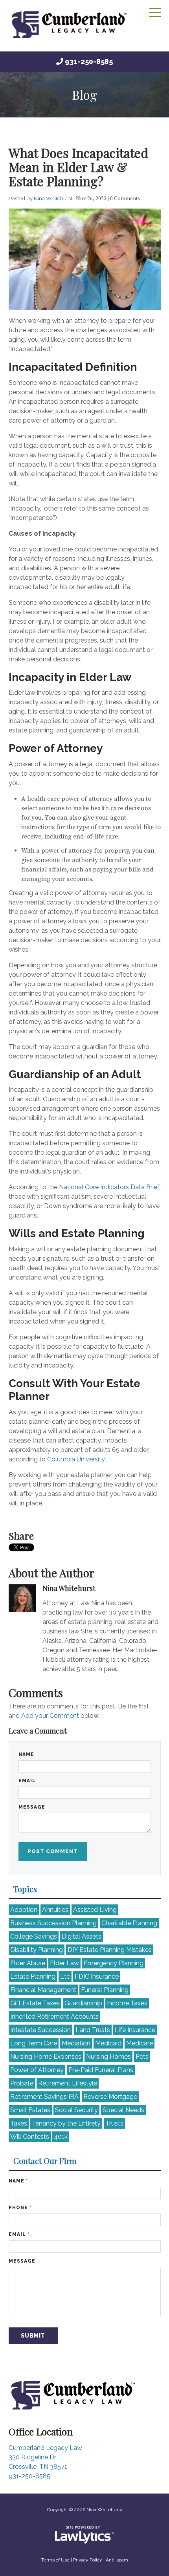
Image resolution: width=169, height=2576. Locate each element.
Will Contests (30, 2137)
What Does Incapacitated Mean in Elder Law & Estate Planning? (78, 167)
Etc (65, 1976)
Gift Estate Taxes (35, 2003)
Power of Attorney (37, 2070)
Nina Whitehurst (54, 198)
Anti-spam (117, 2560)
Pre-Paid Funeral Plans (101, 2070)
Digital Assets (82, 1936)
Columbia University (76, 1459)
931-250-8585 (89, 61)
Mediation (76, 2043)
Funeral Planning (105, 1990)
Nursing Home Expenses (46, 2057)
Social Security (76, 2110)
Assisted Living (95, 1910)
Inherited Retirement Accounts (54, 2017)
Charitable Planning (129, 1923)
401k (61, 2137)
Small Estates (30, 2110)
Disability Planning (37, 1950)
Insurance (97, 1976)
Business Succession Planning (53, 1923)
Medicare (140, 2043)
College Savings (34, 1936)
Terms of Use (55, 2560)
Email (27, 1781)
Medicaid (108, 2043)
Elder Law (64, 1963)
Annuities (55, 1910)
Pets (142, 2057)
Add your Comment (50, 1716)
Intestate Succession (40, 2030)
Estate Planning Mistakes (110, 1950)
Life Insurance (135, 2030)
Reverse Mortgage (110, 2097)
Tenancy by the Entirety (66, 2123)
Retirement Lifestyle (68, 2083)
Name (26, 1754)
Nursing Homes (108, 2057)
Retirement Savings (44, 2097)
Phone (20, 2208)
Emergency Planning (114, 1963)
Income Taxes (127, 2003)
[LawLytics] (84, 2535)
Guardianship (83, 2003)
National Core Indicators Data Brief (109, 1187)
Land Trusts (93, 2030)
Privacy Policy (88, 2560)
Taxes (19, 2123)
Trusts (114, 2123)
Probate (22, 2083)
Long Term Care (34, 2043)
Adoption (24, 1910)
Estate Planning (33, 1976)
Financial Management (43, 1990)
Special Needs (123, 2110)
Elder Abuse (28, 1963)
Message (32, 1807)
